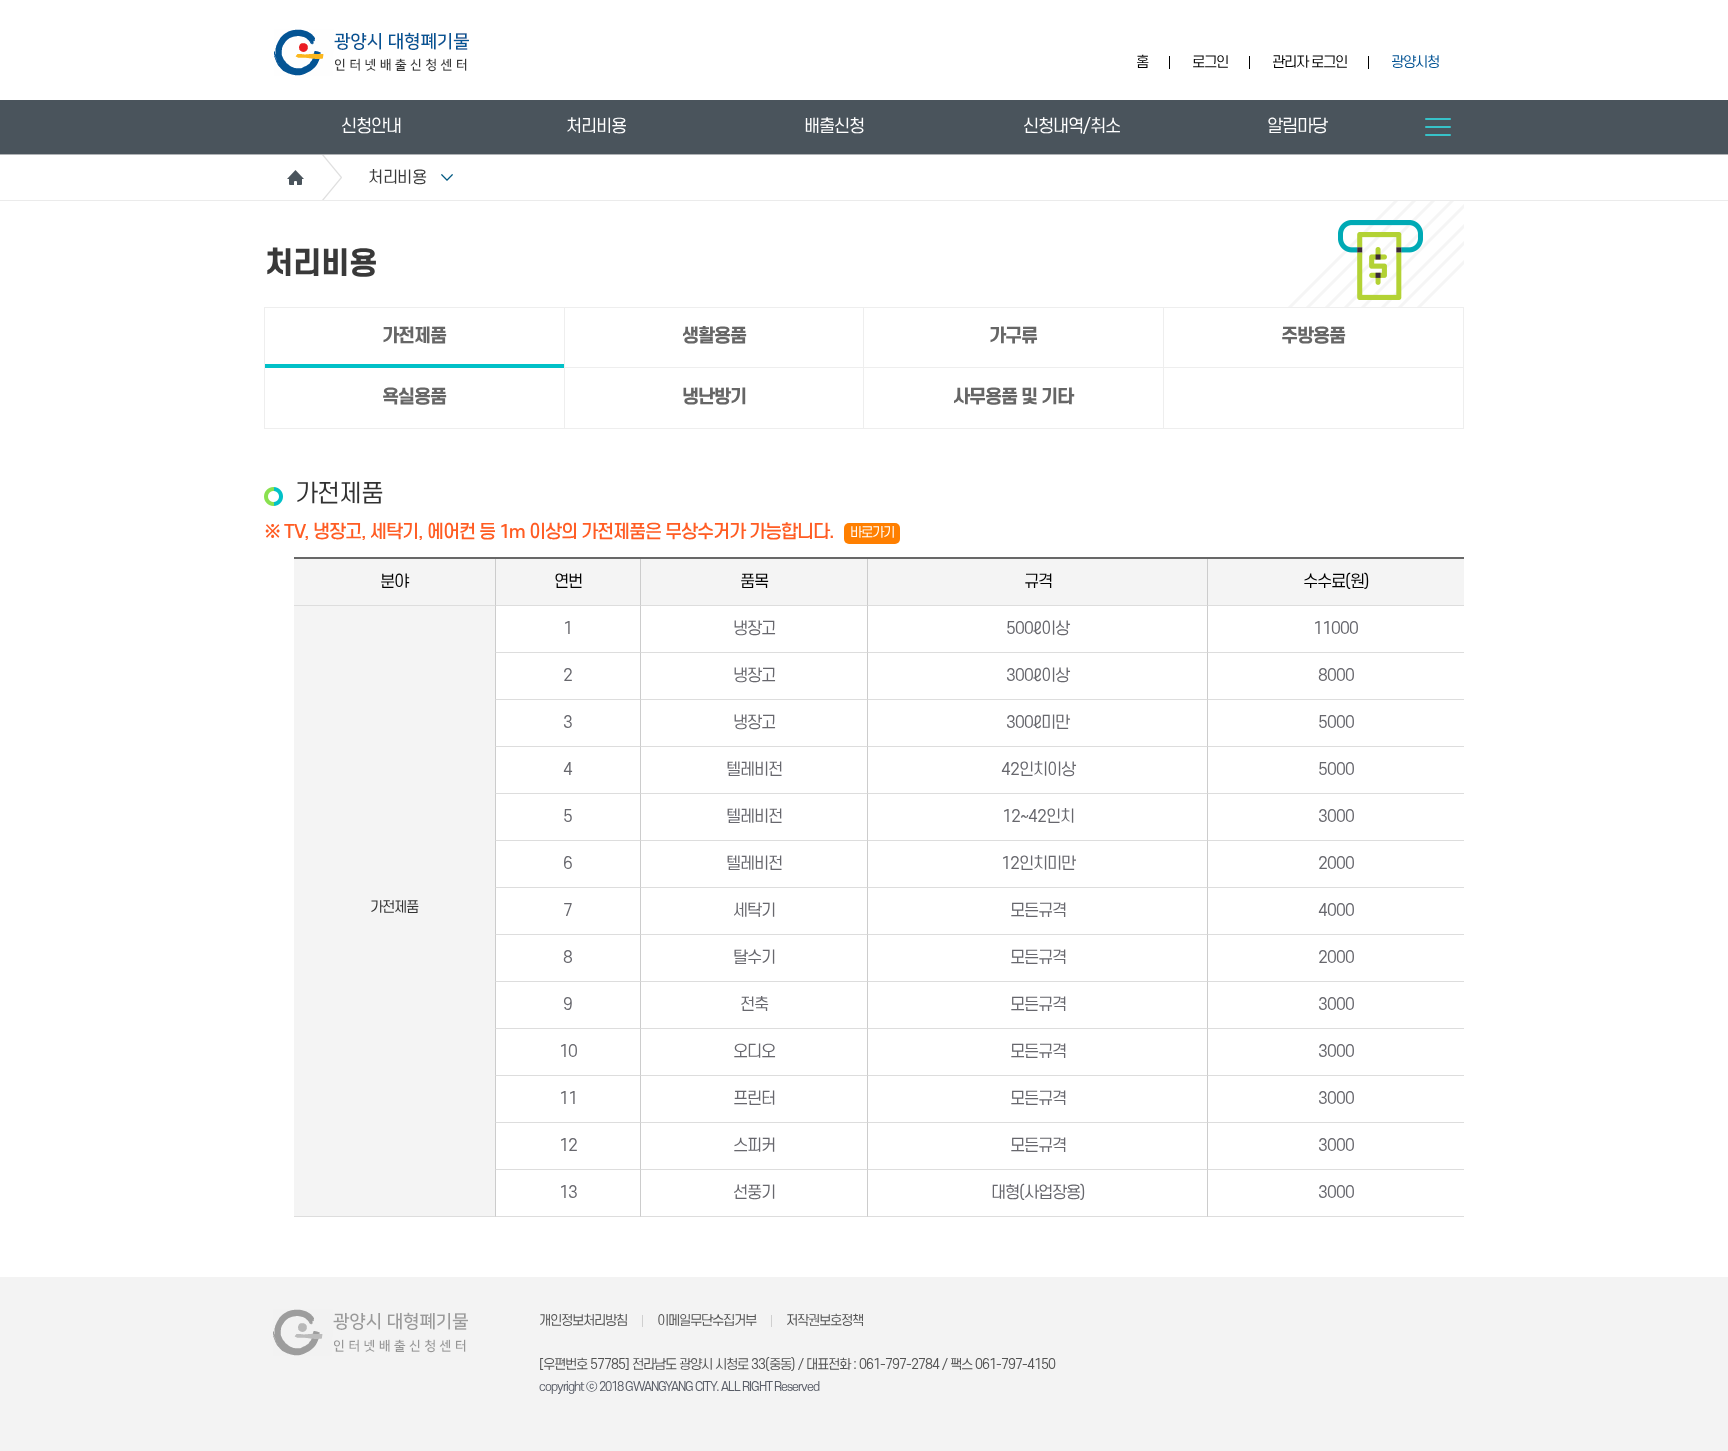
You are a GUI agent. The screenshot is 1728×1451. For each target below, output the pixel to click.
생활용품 (714, 336)
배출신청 (834, 126)
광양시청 (1415, 62)
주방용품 (1313, 336)
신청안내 (371, 126)
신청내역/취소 (1071, 126)
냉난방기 (714, 397)
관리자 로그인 (1309, 62)
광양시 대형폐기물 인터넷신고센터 (371, 52)
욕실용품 (414, 397)
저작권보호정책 (824, 1320)
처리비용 (596, 126)
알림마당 (1297, 126)
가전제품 (414, 336)
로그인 (1210, 62)
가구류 (1013, 336)
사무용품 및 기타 (1013, 397)
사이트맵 (1438, 127)
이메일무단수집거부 (706, 1320)
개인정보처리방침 (583, 1320)
